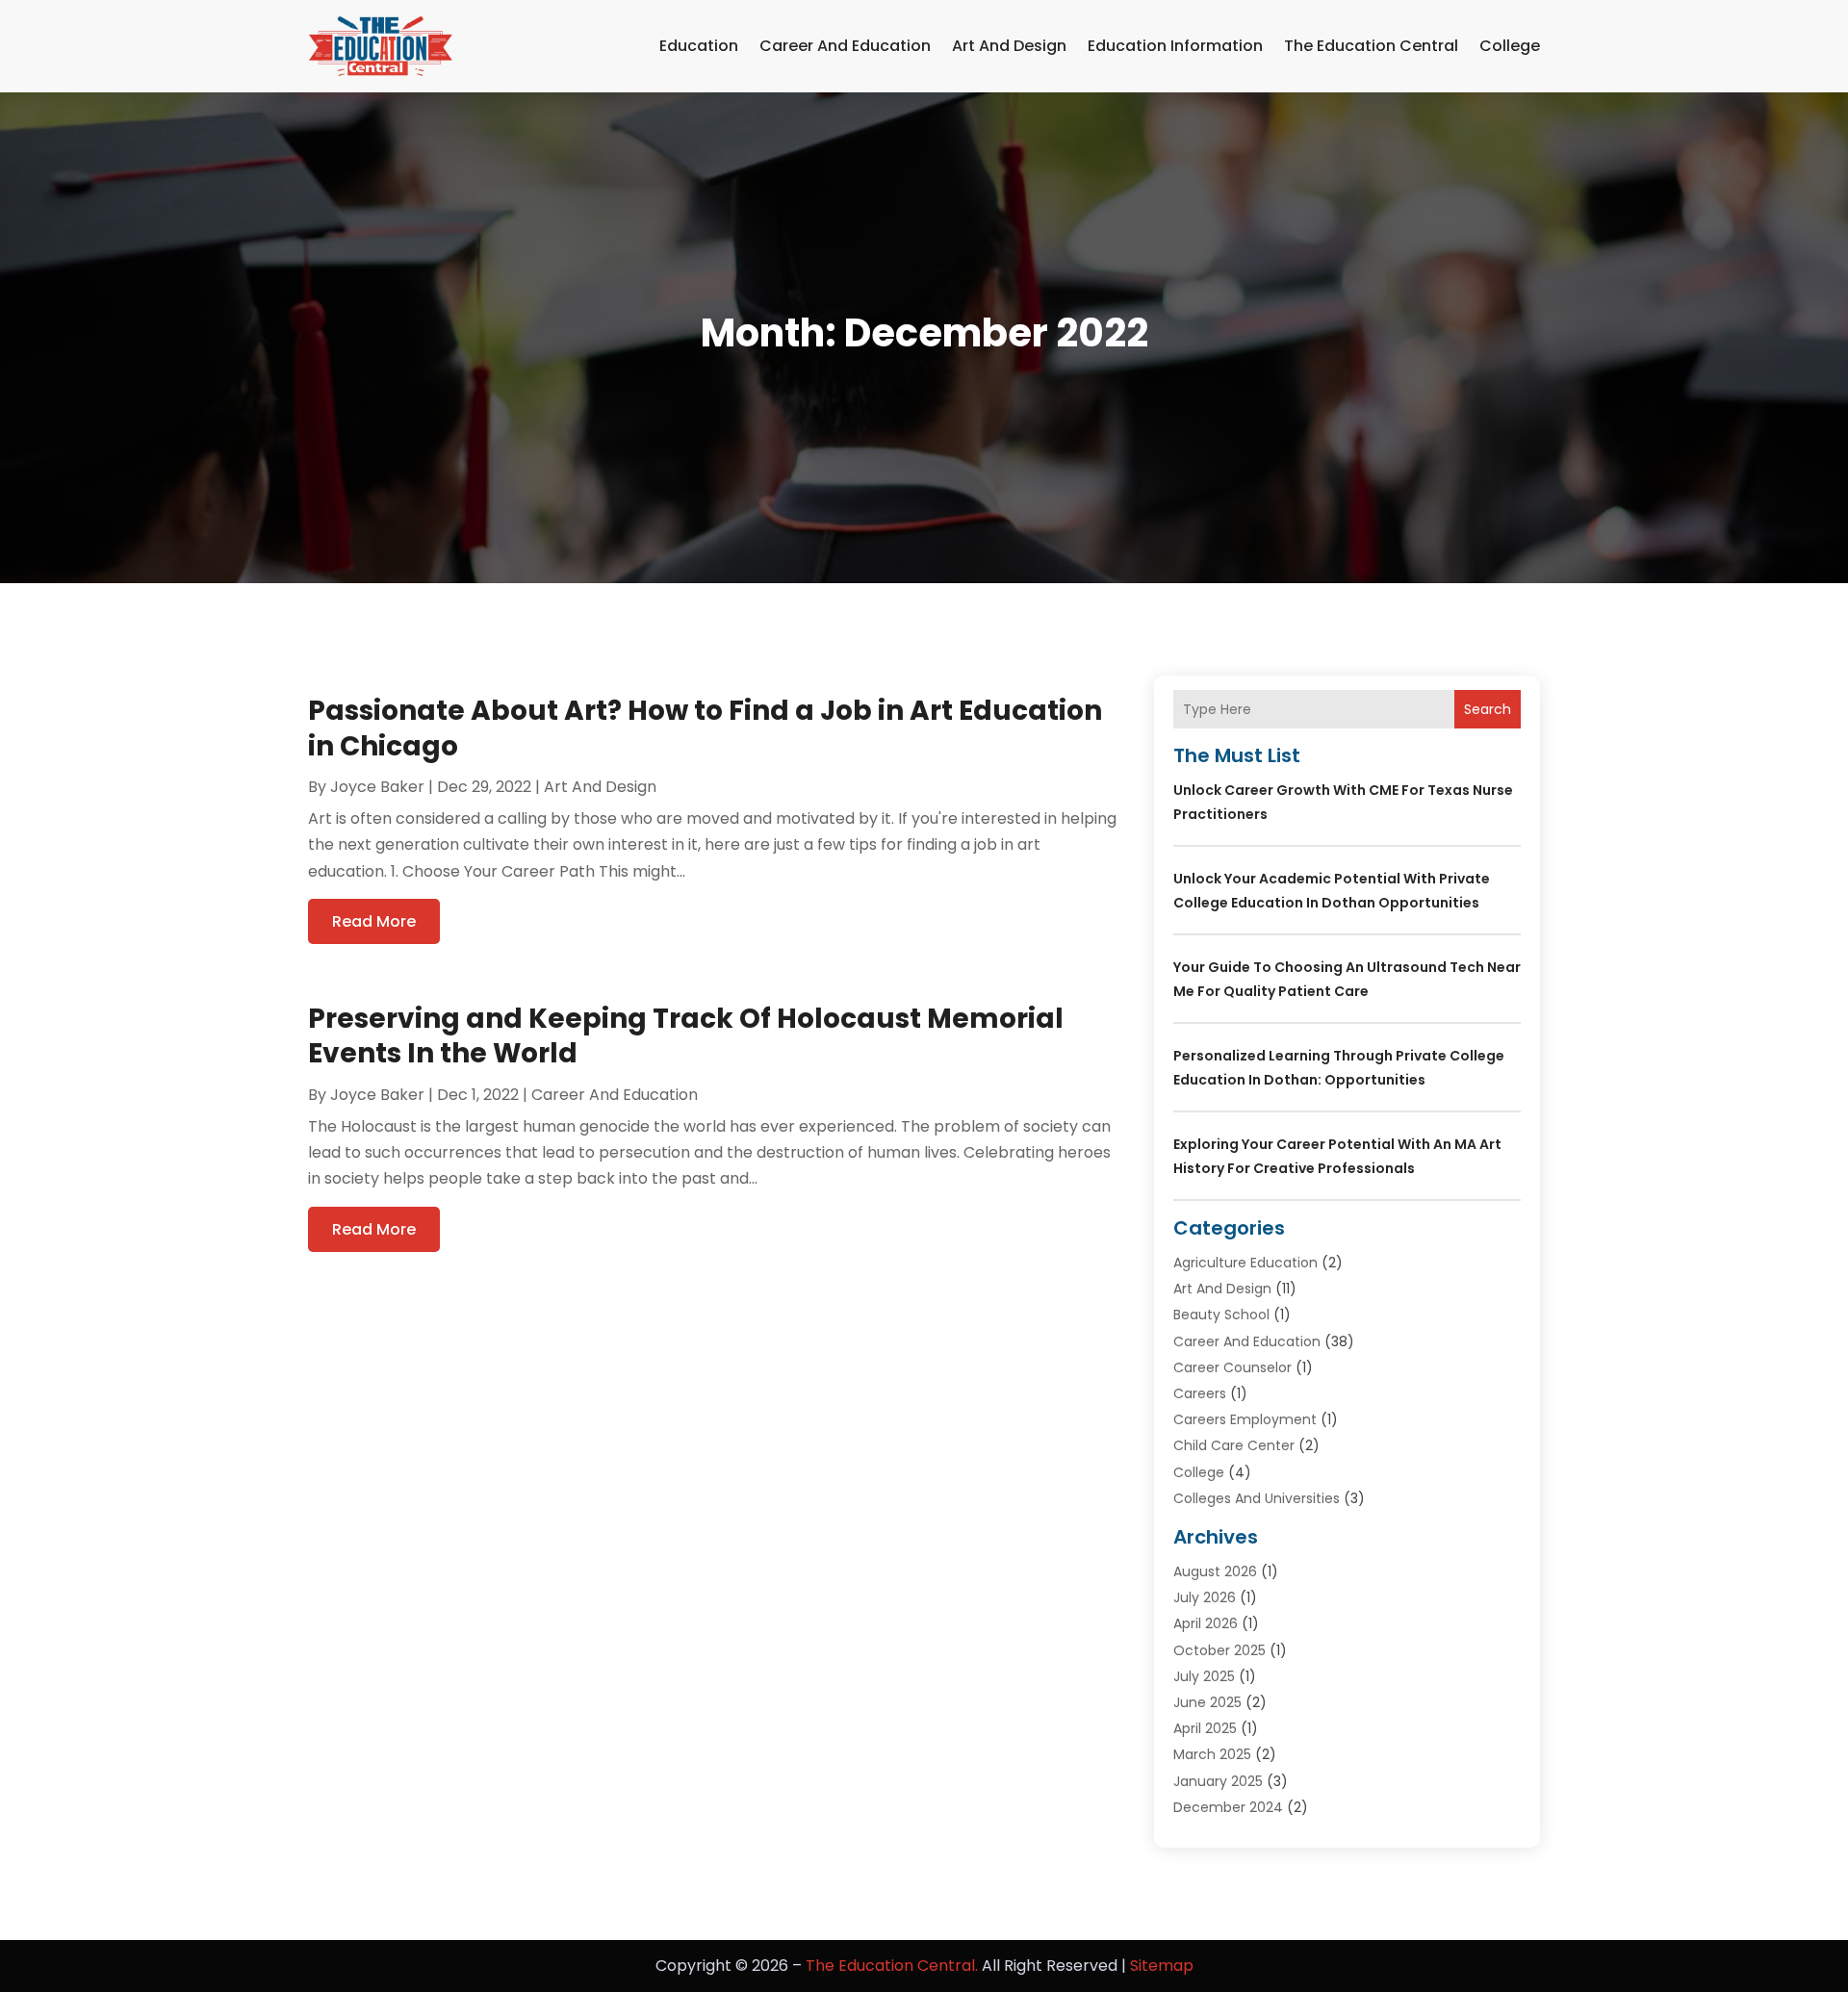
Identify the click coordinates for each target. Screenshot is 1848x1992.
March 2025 (1212, 1754)
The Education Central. (892, 1966)
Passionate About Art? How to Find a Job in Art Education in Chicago (705, 728)
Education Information (1175, 46)
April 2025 (1205, 1728)
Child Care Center (1234, 1445)
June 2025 (1207, 1702)
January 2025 (1218, 1781)
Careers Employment (1245, 1419)
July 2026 (1205, 1597)
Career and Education (845, 46)
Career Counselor (1232, 1367)
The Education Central (1371, 46)
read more (374, 921)
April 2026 (1206, 1623)
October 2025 (1219, 1650)
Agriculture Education (1245, 1263)
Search (1488, 709)
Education (699, 46)
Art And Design (1009, 46)
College (1510, 46)
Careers (1200, 1393)
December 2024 (1228, 1807)
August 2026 (1215, 1571)
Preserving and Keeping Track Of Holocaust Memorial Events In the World (686, 1036)
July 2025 (1204, 1676)
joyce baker (377, 787)
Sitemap (1162, 1966)
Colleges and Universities (1257, 1498)
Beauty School (1221, 1315)
